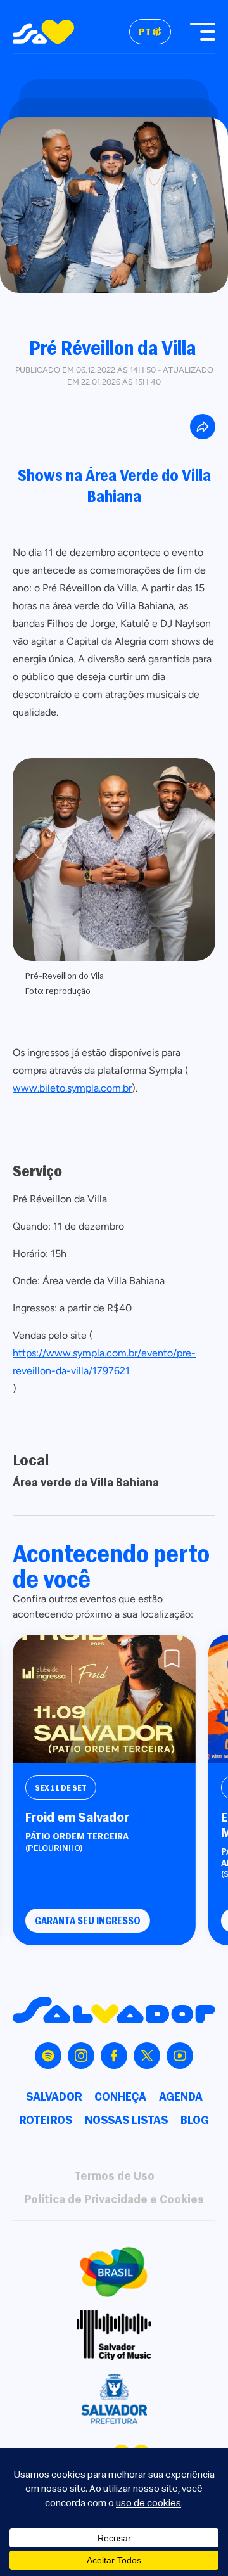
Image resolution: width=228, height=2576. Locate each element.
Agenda (181, 2096)
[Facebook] (114, 2056)
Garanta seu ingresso (88, 1921)
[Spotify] (48, 2056)
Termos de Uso (114, 2176)
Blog (195, 2120)
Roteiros (46, 2120)
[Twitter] (147, 2056)
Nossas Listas (126, 2120)
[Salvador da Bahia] (43, 32)
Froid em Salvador (77, 1817)
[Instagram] (81, 2056)
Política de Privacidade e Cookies (114, 2199)
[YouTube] (180, 2056)
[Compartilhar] (203, 427)
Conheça (120, 2096)
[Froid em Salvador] (104, 1699)
